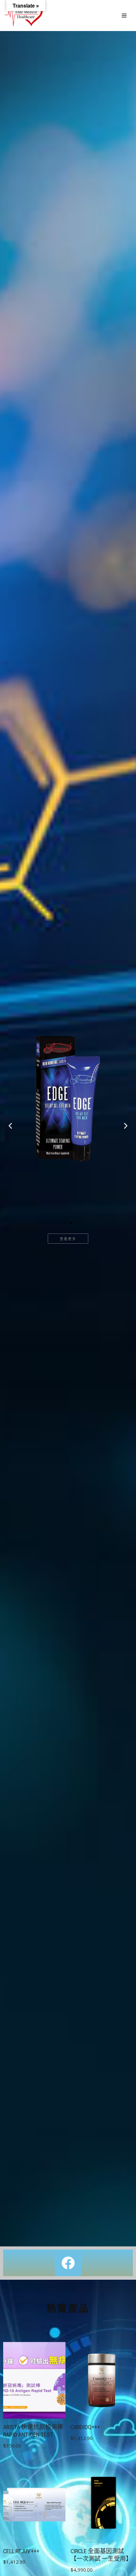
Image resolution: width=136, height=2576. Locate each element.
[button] (10, 1126)
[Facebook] (68, 2263)
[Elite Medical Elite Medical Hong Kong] (24, 16)
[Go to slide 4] (77, 1223)
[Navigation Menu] (124, 16)
